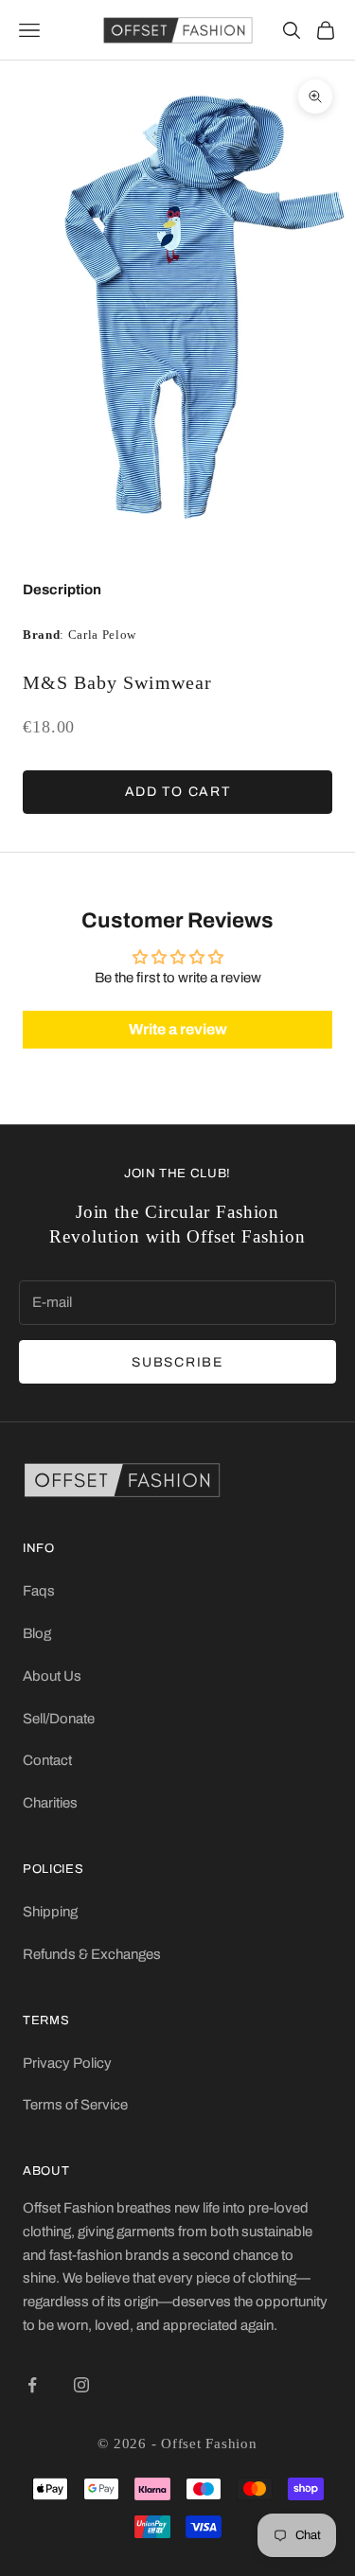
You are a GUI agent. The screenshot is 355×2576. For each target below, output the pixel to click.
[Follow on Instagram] (81, 2385)
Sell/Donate (59, 1719)
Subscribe (177, 1362)
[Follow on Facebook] (32, 2385)
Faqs (39, 1591)
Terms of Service (75, 2105)
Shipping (50, 1912)
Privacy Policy (67, 2063)
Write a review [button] (178, 1029)
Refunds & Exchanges (92, 1954)
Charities (50, 1803)
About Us (52, 1676)
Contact (47, 1760)
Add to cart (177, 792)
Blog (37, 1633)
